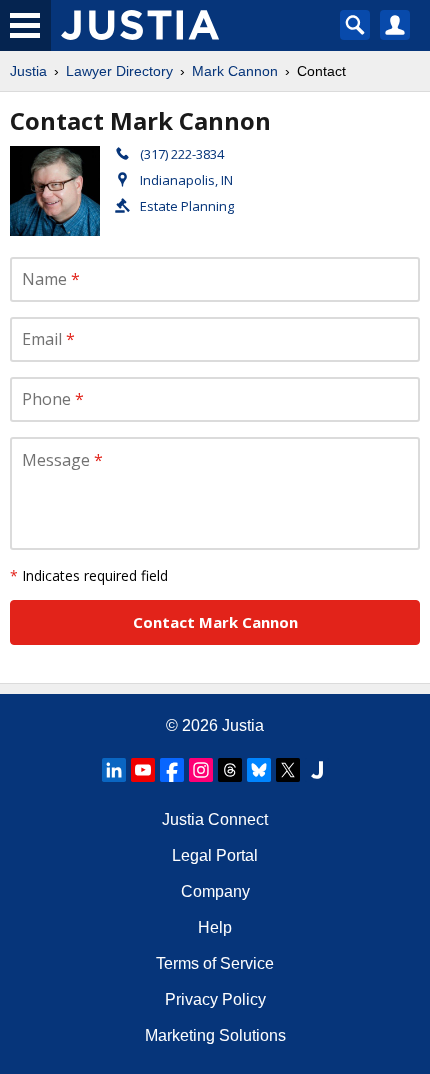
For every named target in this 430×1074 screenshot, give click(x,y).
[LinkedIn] (114, 770)
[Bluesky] (259, 770)
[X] (288, 770)
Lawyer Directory (119, 71)
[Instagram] (201, 770)
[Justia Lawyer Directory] (317, 770)
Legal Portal (215, 855)
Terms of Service (215, 963)
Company (215, 891)
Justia (28, 71)
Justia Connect (215, 819)
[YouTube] (143, 770)
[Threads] (230, 770)
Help (215, 927)
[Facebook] (172, 770)
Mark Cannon (235, 71)
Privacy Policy (215, 999)
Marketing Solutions (215, 1035)
